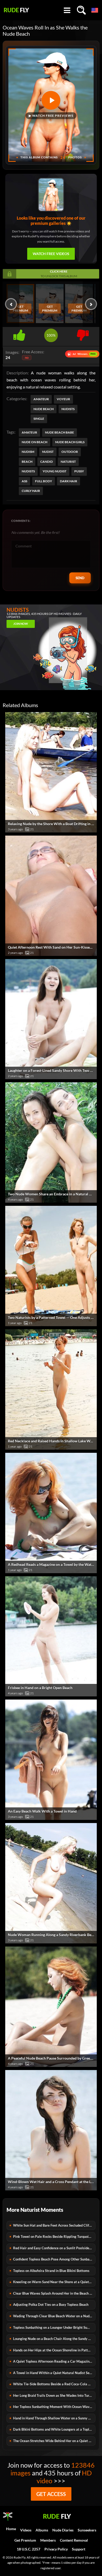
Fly (16, 10)
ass (24, 481)
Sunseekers (87, 2530)
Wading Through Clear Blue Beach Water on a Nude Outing (54, 2316)
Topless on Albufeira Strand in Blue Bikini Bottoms (51, 2271)
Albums (42, 2530)
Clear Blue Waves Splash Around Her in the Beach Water (54, 2293)
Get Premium (20, 308)
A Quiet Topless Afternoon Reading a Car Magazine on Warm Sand (54, 2361)
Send (80, 578)
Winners (82, 354)
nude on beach (35, 442)
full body (44, 481)
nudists (28, 471)
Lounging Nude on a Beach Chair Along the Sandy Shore (54, 2339)
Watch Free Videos (51, 254)
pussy (79, 471)
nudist (48, 452)
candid (47, 462)
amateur (29, 432)
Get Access (51, 2494)
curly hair (31, 491)
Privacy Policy (56, 2549)
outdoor (70, 452)
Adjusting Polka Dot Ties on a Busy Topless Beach (51, 2305)
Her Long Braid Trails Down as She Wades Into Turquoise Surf (54, 2395)
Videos (26, 2530)
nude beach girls (70, 442)
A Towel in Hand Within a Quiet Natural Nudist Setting (54, 2373)
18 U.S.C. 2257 (29, 2549)
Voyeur (63, 399)
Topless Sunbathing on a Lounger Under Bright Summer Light (54, 2327)
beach (27, 462)
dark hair (69, 481)
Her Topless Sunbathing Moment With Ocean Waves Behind (54, 2407)
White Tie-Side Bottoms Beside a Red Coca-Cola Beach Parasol (54, 2384)
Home (11, 2529)
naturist (68, 462)
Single (39, 419)
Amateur (41, 399)
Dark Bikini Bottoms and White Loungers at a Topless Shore (54, 2429)
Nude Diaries (63, 2530)
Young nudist (55, 471)
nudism (28, 452)
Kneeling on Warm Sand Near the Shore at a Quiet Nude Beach (54, 2282)
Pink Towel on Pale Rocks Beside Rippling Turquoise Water (54, 2237)
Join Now (21, 624)
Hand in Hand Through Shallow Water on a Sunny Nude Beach (54, 2418)
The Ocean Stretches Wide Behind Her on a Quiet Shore (54, 2441)
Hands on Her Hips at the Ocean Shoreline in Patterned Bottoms (54, 2350)
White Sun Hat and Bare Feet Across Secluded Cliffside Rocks (54, 2225)
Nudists (68, 409)
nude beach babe (59, 432)
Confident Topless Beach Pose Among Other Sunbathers (54, 2259)
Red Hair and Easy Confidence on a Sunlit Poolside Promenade (54, 2248)
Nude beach (44, 409)
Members (48, 2540)
